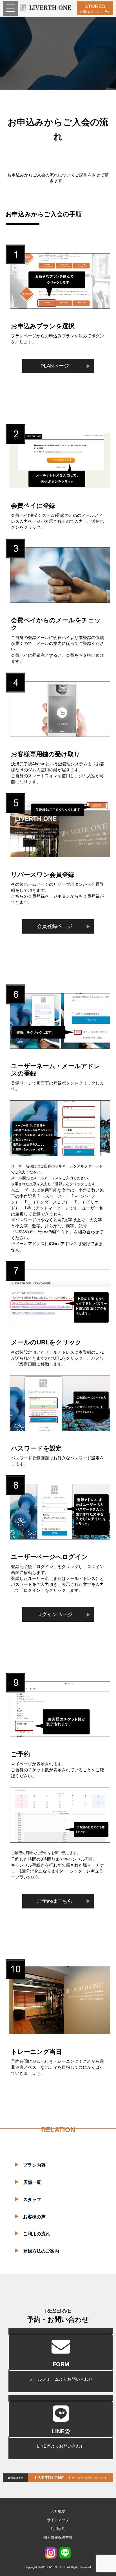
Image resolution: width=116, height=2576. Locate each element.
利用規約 (58, 2529)
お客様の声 (34, 2217)
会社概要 (58, 2511)
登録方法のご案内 (41, 2251)
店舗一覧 (32, 2182)
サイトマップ (58, 2520)
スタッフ (32, 2200)
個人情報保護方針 (58, 2537)
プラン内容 (34, 2165)
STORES (95, 8)
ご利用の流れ (37, 2234)
